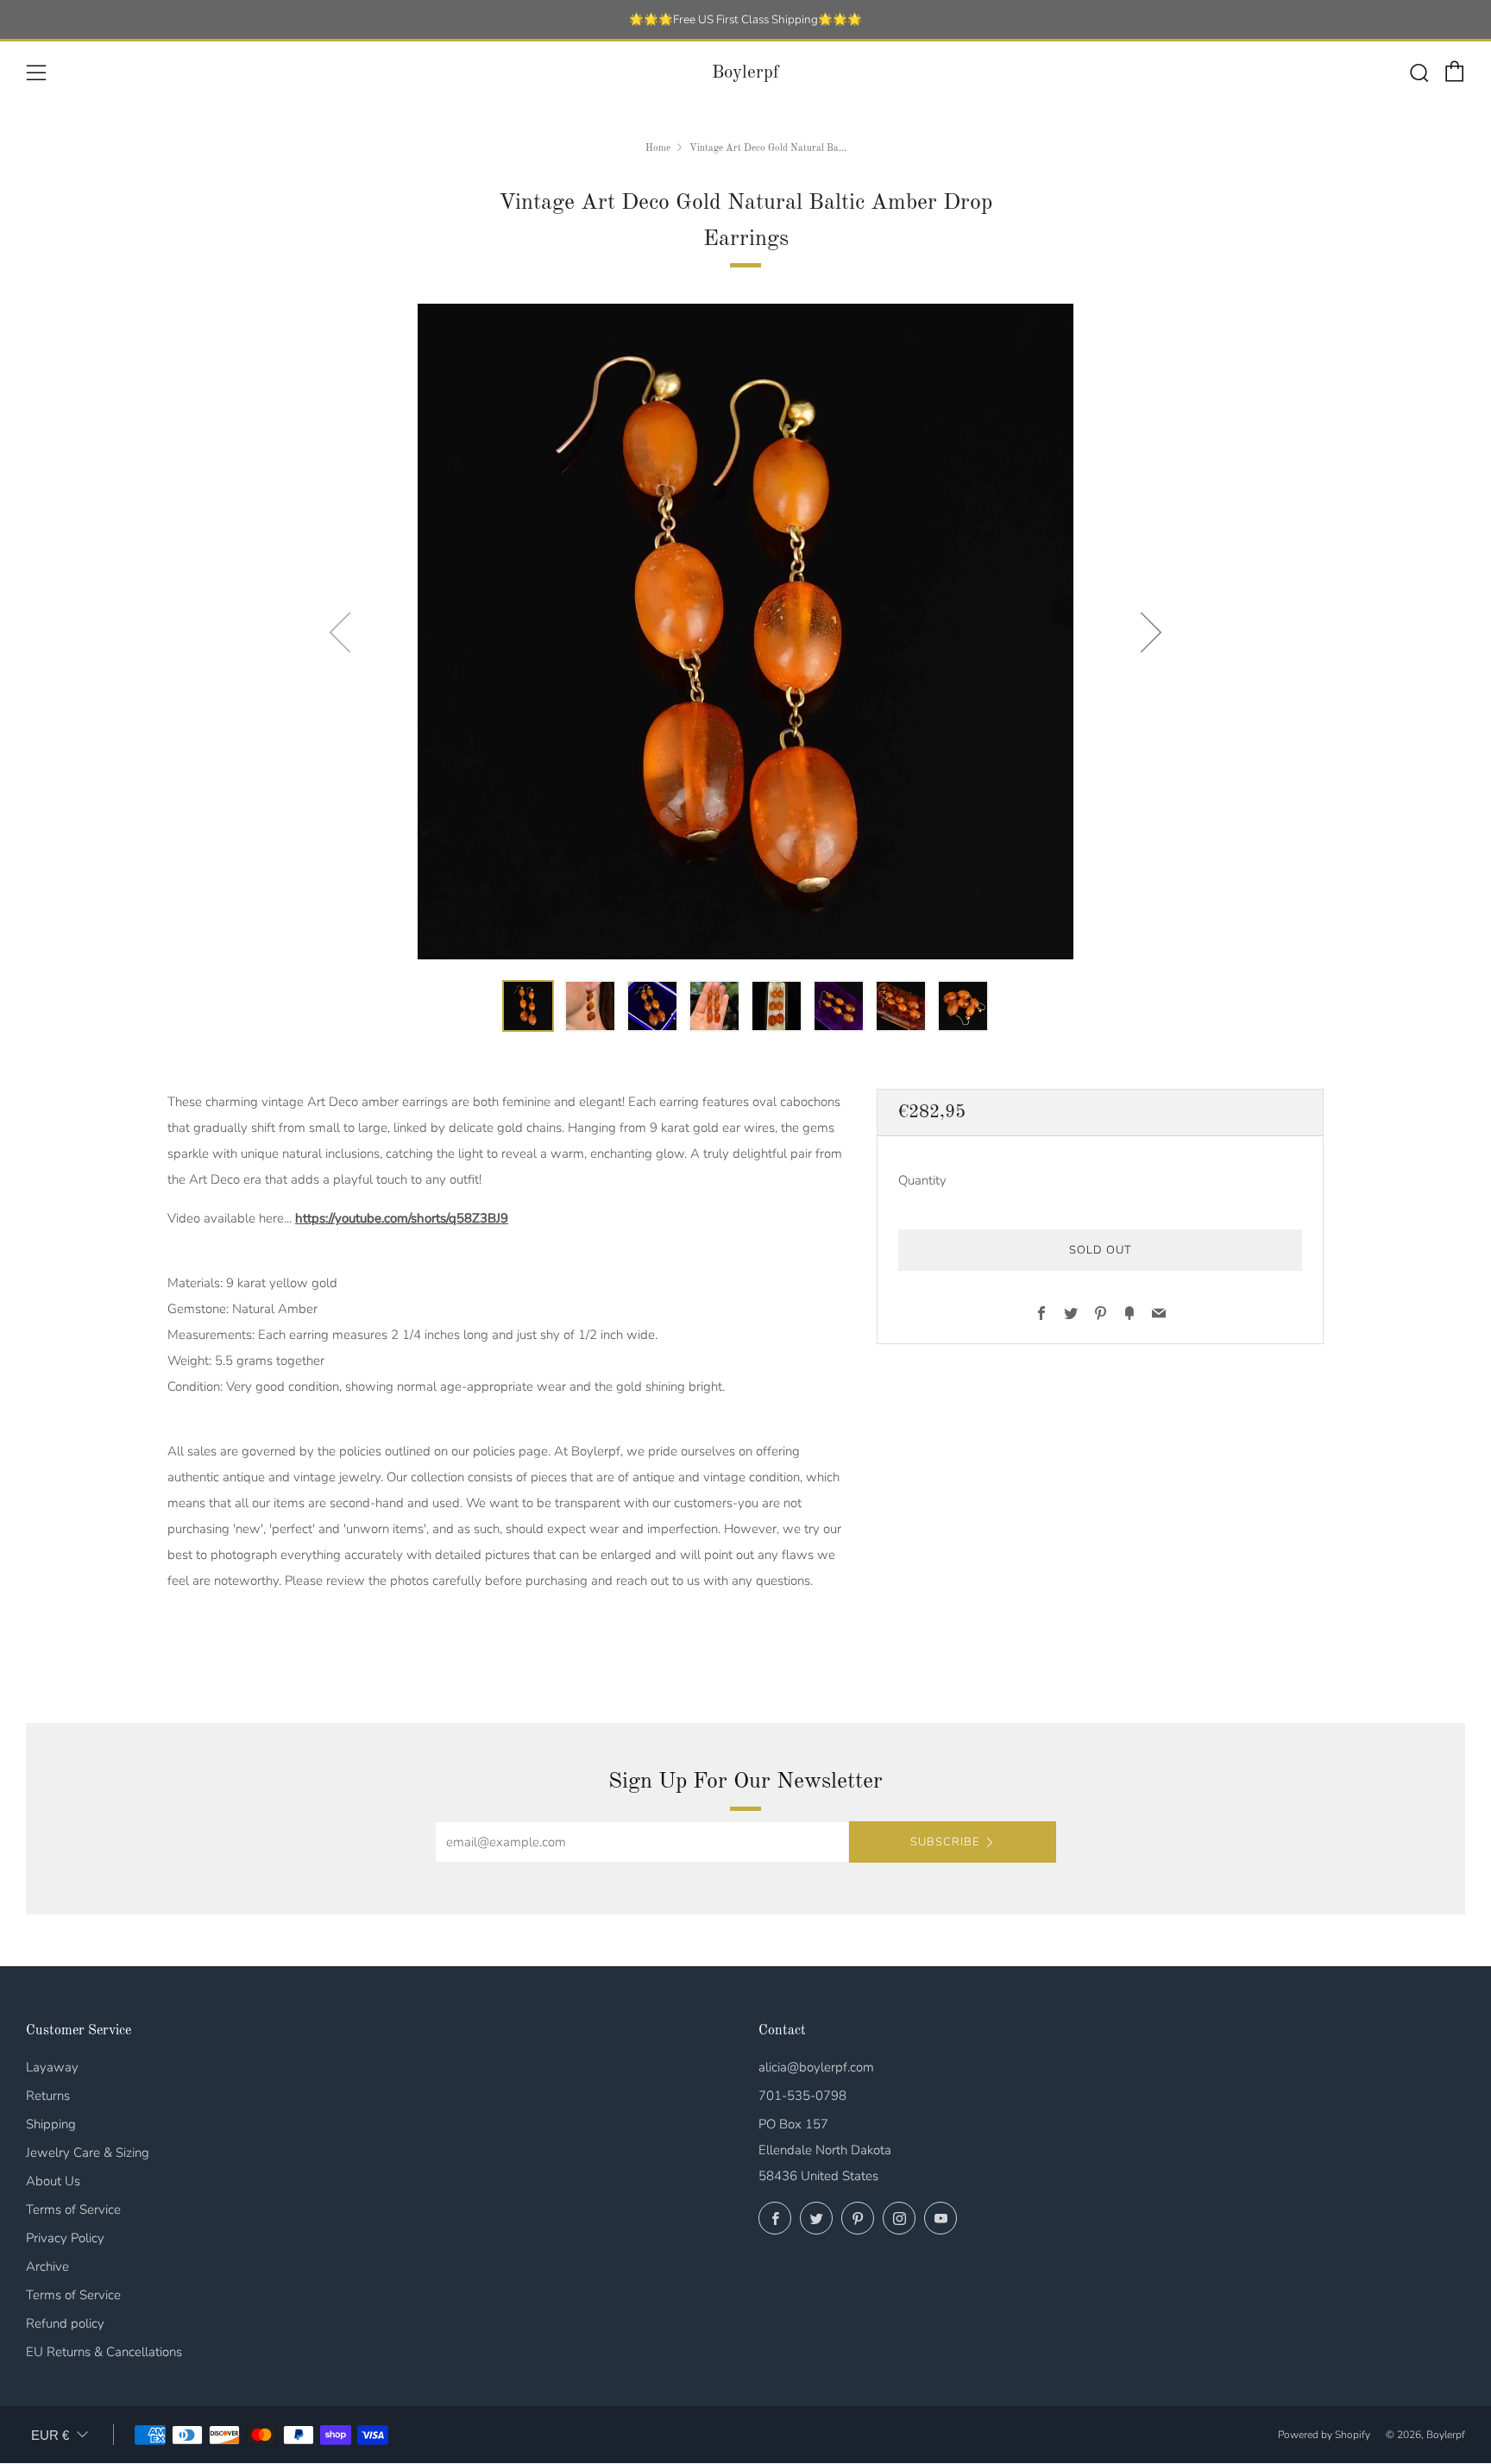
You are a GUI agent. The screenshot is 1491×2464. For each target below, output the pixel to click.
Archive (47, 2266)
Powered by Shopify (1324, 2435)
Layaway (52, 2067)
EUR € (50, 2435)
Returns (48, 2096)
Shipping (51, 2124)
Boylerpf (745, 73)
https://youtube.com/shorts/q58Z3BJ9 (402, 1218)
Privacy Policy (65, 2238)
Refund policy (65, 2323)
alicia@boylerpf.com (816, 2067)
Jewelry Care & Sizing (88, 2153)
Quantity (922, 1181)
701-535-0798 (802, 2096)
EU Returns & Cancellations (104, 2352)
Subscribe (945, 1842)
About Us (53, 2181)
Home (658, 148)
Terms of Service (73, 2209)
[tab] (528, 1006)
